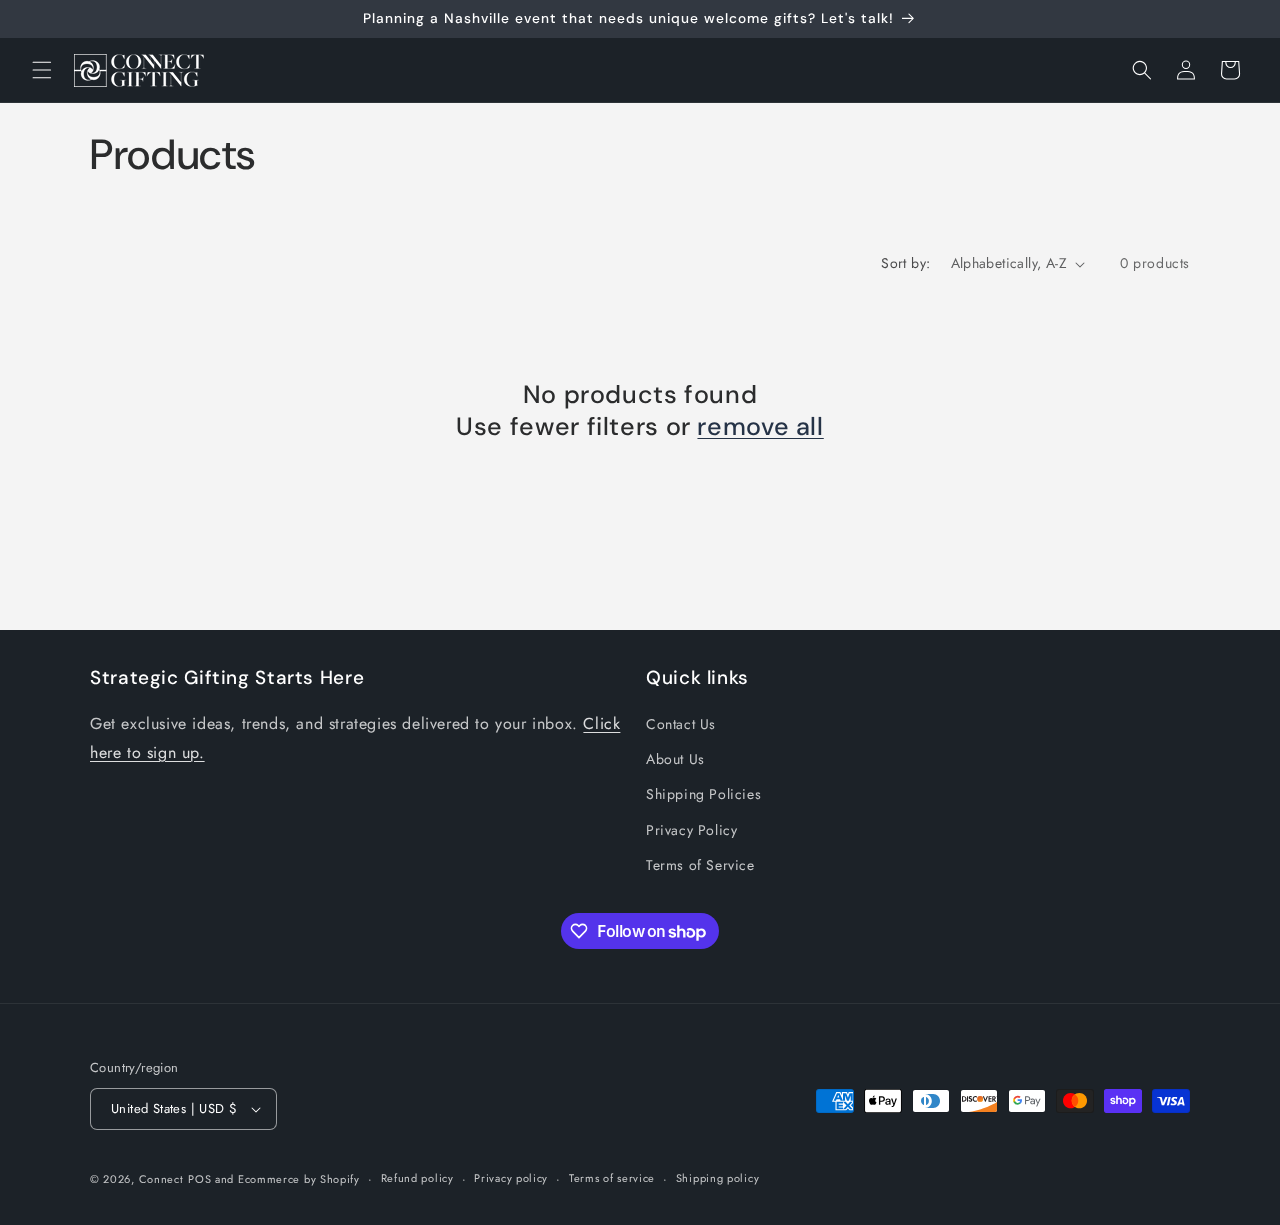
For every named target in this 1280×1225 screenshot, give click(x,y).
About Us (675, 759)
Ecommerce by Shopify (299, 1179)
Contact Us (681, 724)
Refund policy (417, 1178)
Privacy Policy (691, 830)
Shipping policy (718, 1178)
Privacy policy (511, 1178)
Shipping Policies (703, 795)
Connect (161, 1179)
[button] (42, 70)
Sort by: (905, 263)
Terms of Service (700, 865)
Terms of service (612, 1178)
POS (199, 1179)
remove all (760, 427)
